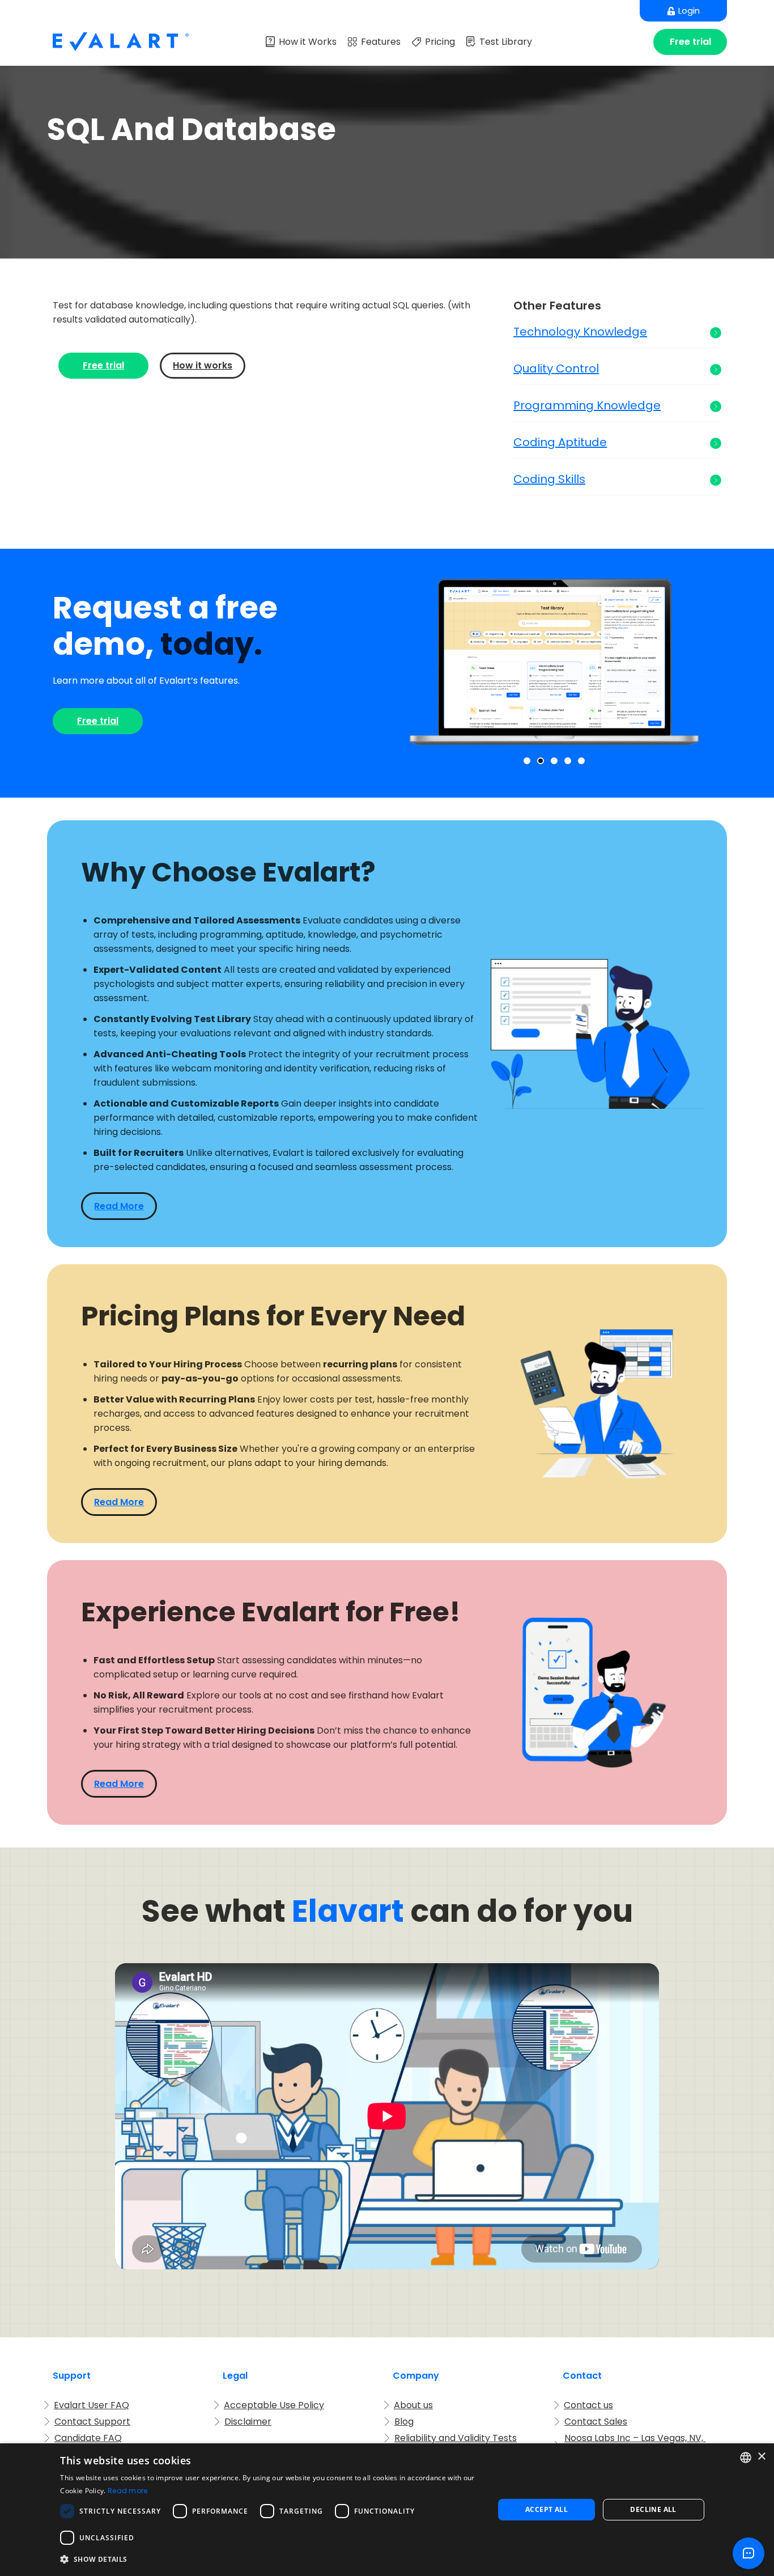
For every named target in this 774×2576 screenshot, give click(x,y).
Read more (128, 2491)
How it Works (308, 42)
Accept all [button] (547, 2509)
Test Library (506, 42)
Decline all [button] (653, 2509)
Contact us (588, 2405)
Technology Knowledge (580, 332)
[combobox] (746, 2458)
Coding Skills (549, 479)
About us (413, 2405)
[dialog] (387, 2510)
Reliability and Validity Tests (456, 2438)
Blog (404, 2422)
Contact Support (92, 2422)
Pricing (440, 42)
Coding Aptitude (560, 442)
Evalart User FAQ (92, 2405)
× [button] (761, 2457)
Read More (119, 1206)
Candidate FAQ (88, 2438)
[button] (527, 761)
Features (381, 42)
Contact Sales (596, 2422)
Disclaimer (248, 2422)
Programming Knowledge (587, 406)
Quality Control (556, 369)
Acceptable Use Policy (274, 2405)
